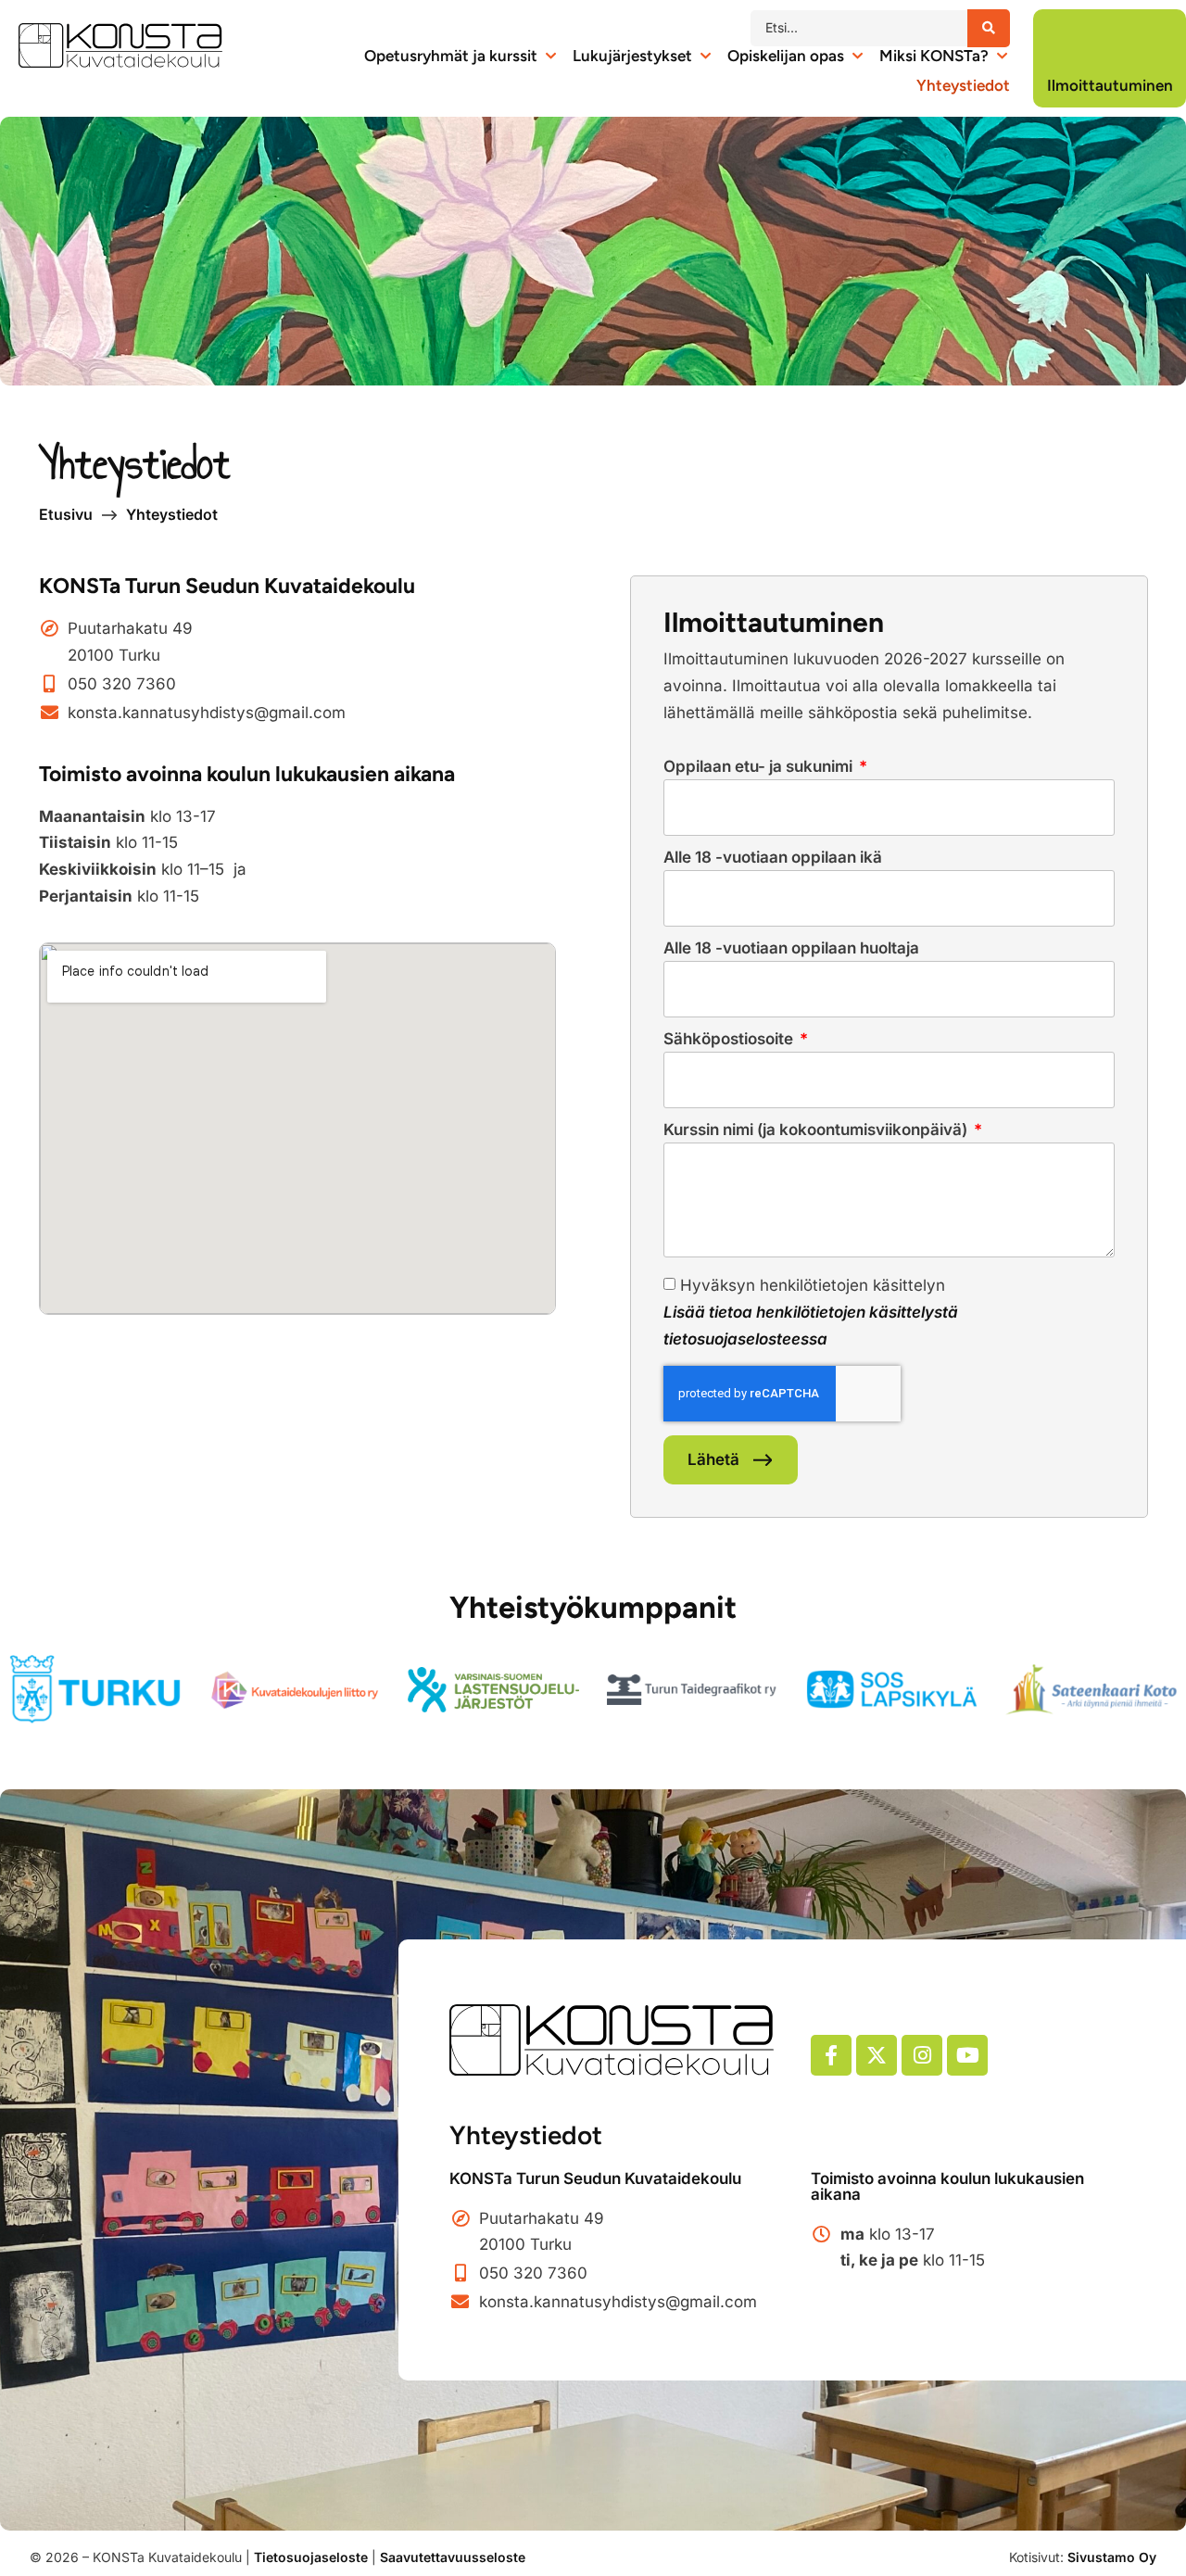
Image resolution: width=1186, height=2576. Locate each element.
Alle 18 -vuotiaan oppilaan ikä (773, 858)
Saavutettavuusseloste (453, 2557)
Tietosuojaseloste (311, 2557)
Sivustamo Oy (1112, 2557)
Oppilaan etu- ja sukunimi (760, 767)
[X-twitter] (877, 2055)
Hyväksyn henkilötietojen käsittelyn (811, 1312)
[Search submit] (989, 28)
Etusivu (66, 514)
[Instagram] (922, 2055)
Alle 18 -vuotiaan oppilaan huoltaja (791, 949)
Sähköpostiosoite (730, 1040)
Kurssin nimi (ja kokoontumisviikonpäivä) (817, 1130)
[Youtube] (967, 2055)
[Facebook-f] (831, 2055)
